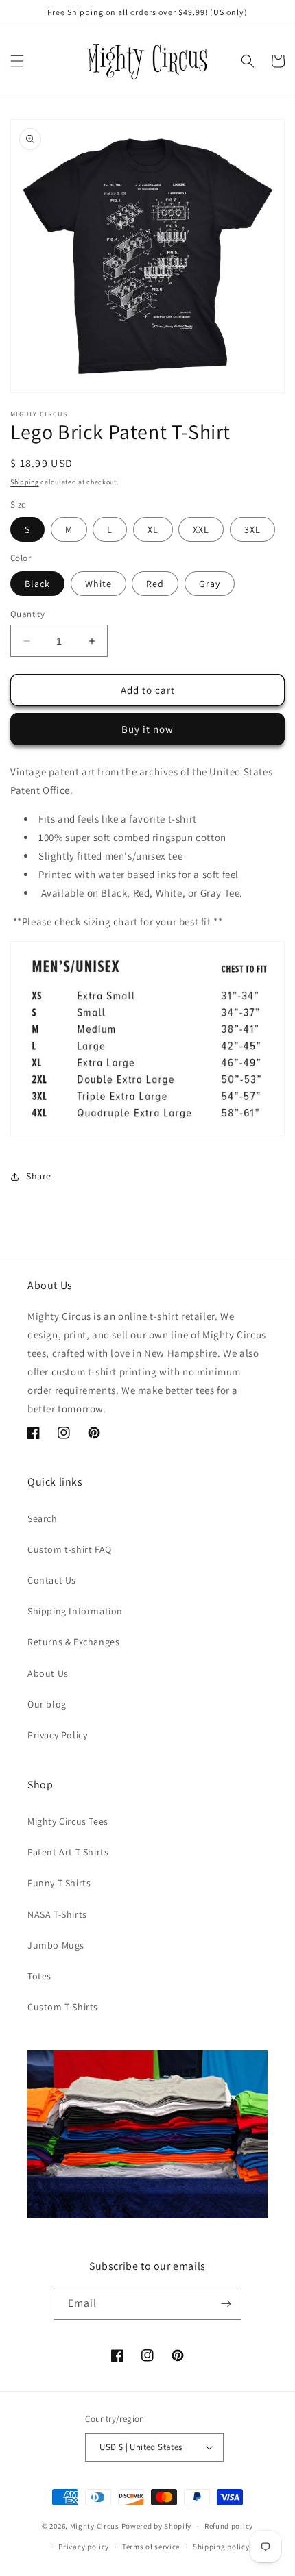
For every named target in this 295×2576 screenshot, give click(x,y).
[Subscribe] (226, 2304)
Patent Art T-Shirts (68, 1852)
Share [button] (39, 1176)
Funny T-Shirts (59, 1883)
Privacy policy (84, 2547)
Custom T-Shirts (63, 2007)
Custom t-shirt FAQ (70, 1549)
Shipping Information (75, 1611)
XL (153, 529)
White (98, 584)
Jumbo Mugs (56, 1945)
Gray (210, 584)
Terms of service (151, 2547)
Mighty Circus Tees (68, 1821)
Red (155, 584)
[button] (17, 61)
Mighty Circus (95, 2526)
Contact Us (52, 1580)
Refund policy (229, 2526)
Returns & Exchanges (73, 1642)
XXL (201, 529)
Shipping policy (221, 2547)
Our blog (47, 1704)
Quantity (27, 614)
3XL (252, 529)
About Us (48, 1673)
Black (37, 584)
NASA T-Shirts (57, 1914)
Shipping (25, 482)
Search (43, 1518)
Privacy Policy (57, 1735)
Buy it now (147, 729)
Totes (39, 1976)
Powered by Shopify (157, 2526)
